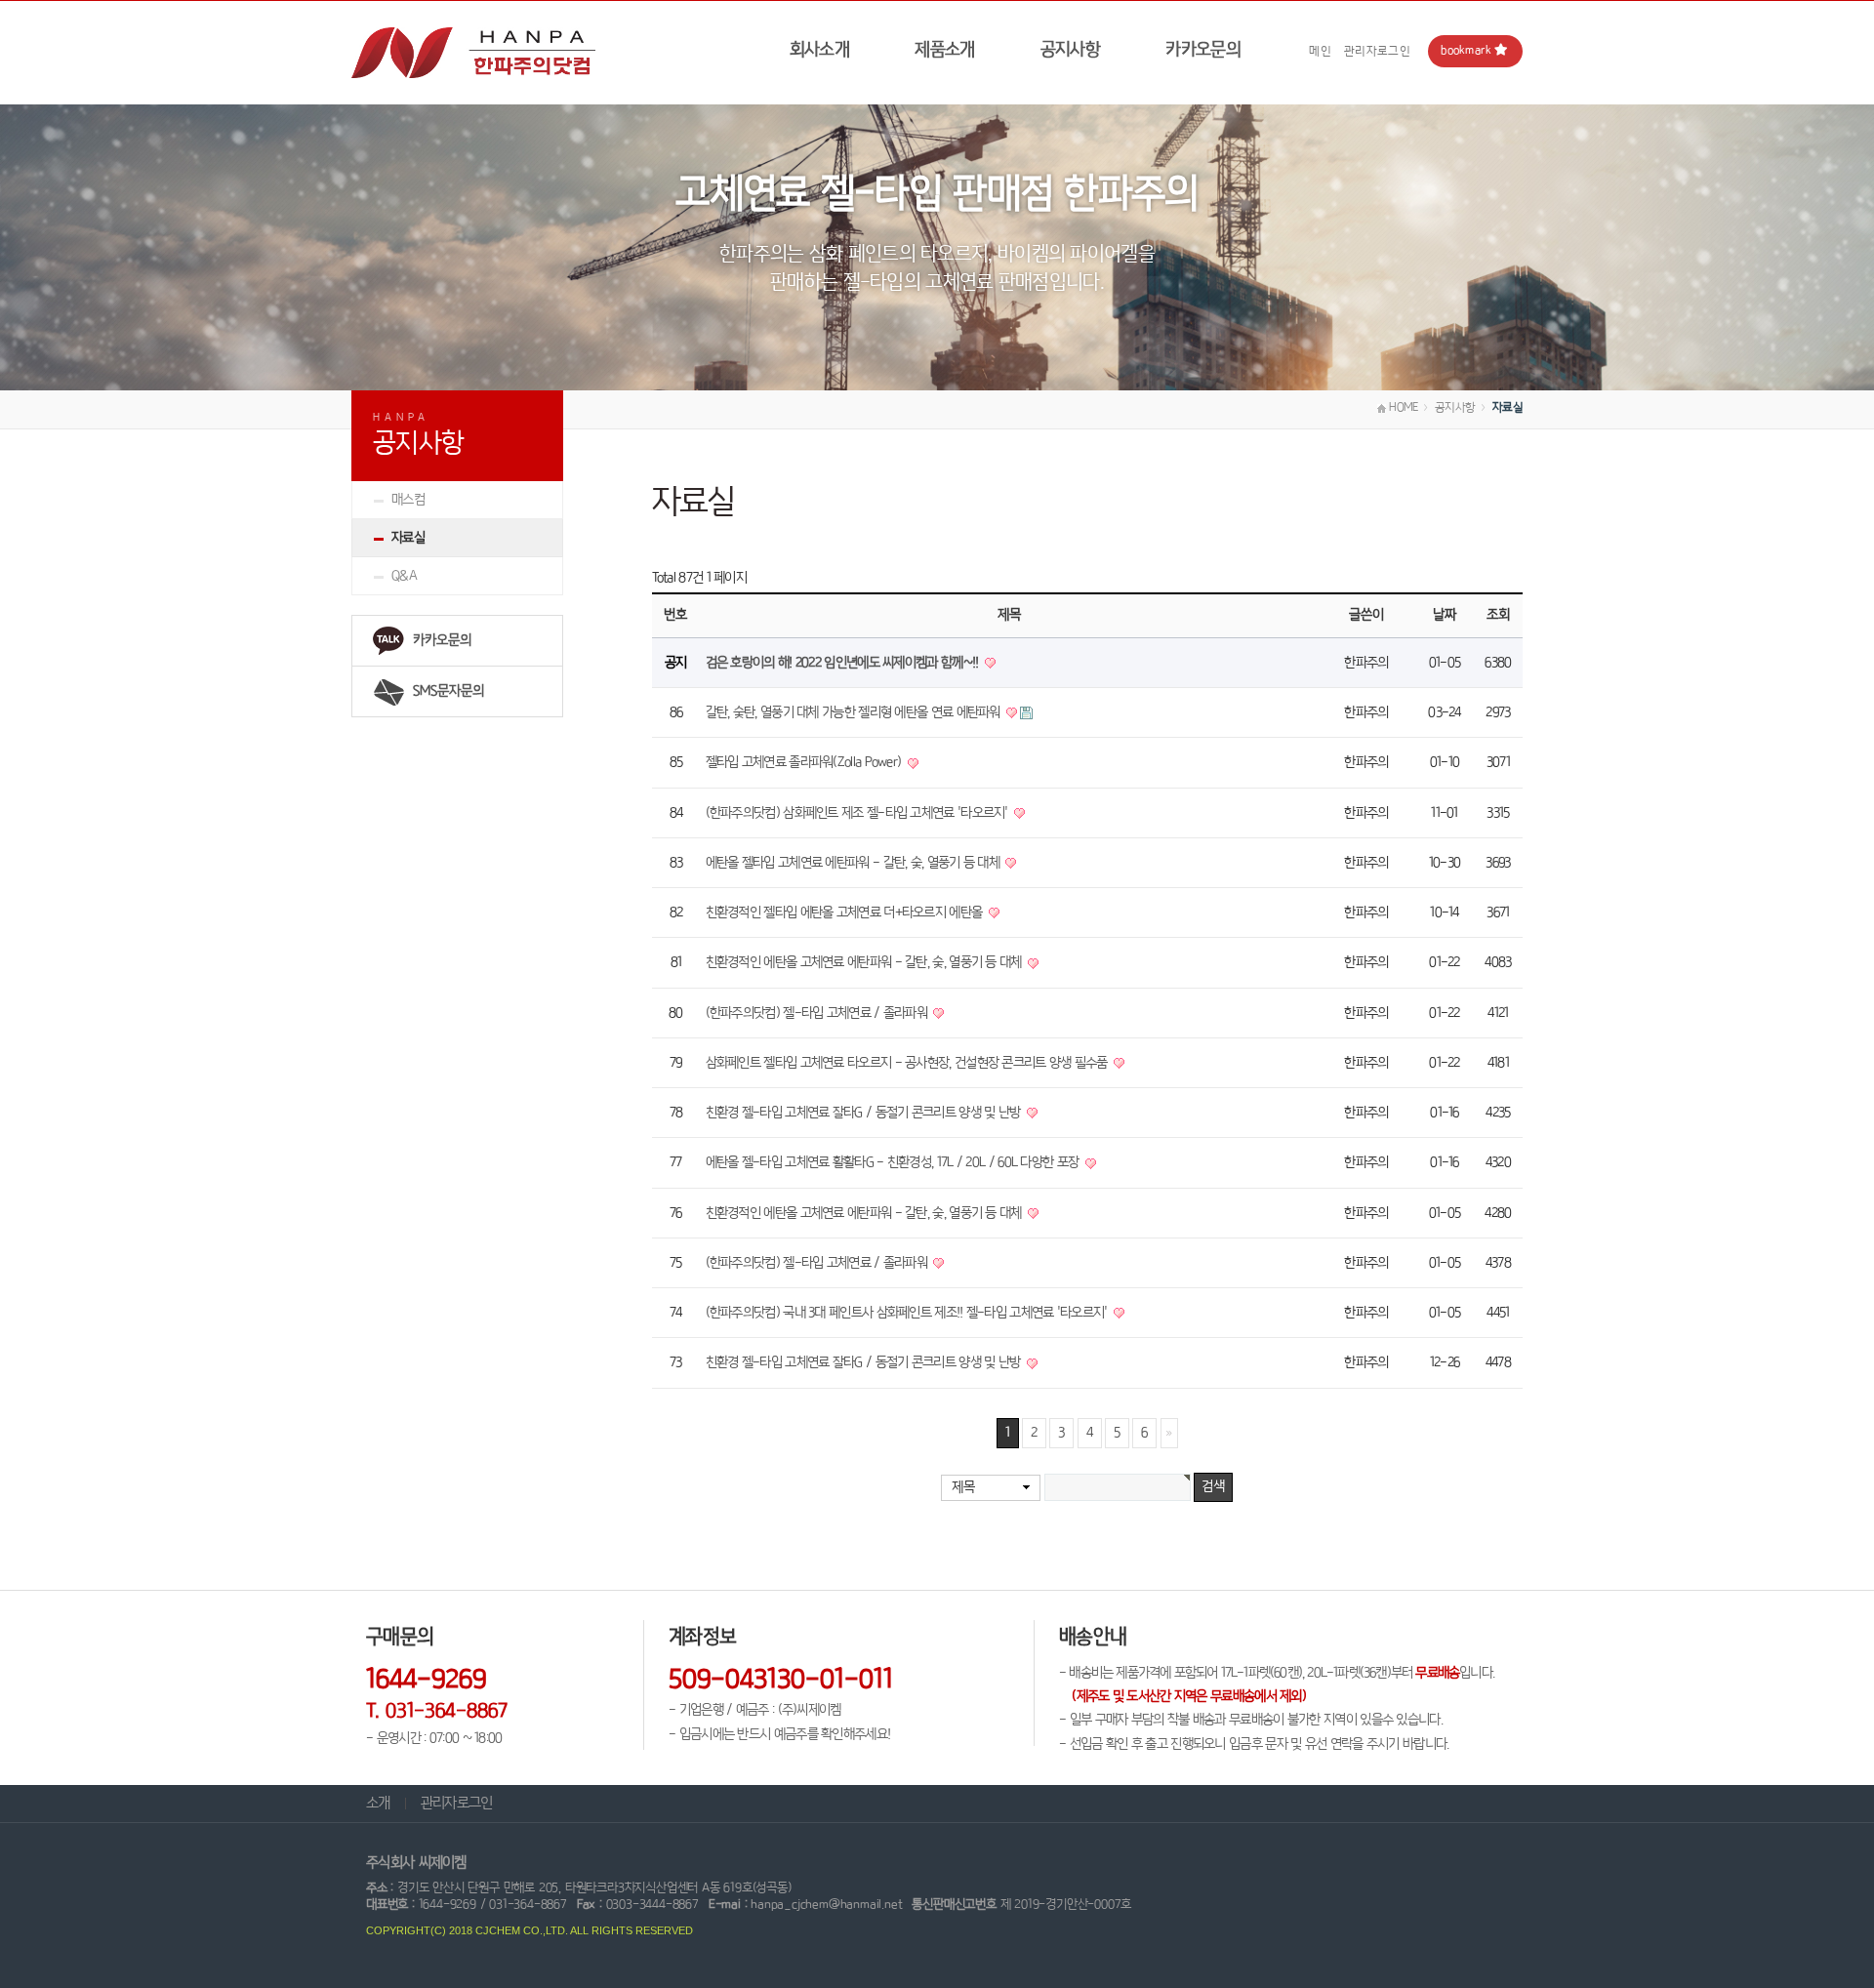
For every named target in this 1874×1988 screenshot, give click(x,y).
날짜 (1445, 615)
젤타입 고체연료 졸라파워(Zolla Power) (805, 762)
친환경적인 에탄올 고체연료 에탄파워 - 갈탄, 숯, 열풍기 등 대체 (865, 962)
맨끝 (1169, 1434)
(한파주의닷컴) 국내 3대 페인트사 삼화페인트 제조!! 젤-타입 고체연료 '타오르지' (908, 1313)
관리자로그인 (1377, 51)
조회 (1498, 615)
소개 (378, 1803)
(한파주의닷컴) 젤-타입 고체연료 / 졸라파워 (818, 1013)
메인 (1320, 51)
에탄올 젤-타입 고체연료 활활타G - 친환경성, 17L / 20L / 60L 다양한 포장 (894, 1162)
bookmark (1466, 50)
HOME (1402, 407)
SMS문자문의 (448, 691)
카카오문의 (1203, 49)
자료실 (408, 538)
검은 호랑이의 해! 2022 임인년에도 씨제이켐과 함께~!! (844, 663)
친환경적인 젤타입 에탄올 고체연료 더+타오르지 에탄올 (846, 913)
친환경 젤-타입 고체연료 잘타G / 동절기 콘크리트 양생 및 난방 (865, 1113)
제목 (963, 1487)
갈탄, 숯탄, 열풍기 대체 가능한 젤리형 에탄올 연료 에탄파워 (855, 712)
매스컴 (408, 500)
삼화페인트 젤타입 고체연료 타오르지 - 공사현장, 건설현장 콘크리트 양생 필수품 (909, 1063)
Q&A (404, 576)
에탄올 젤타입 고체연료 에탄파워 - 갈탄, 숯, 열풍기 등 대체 (855, 863)
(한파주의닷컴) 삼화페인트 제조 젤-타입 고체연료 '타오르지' (859, 813)
